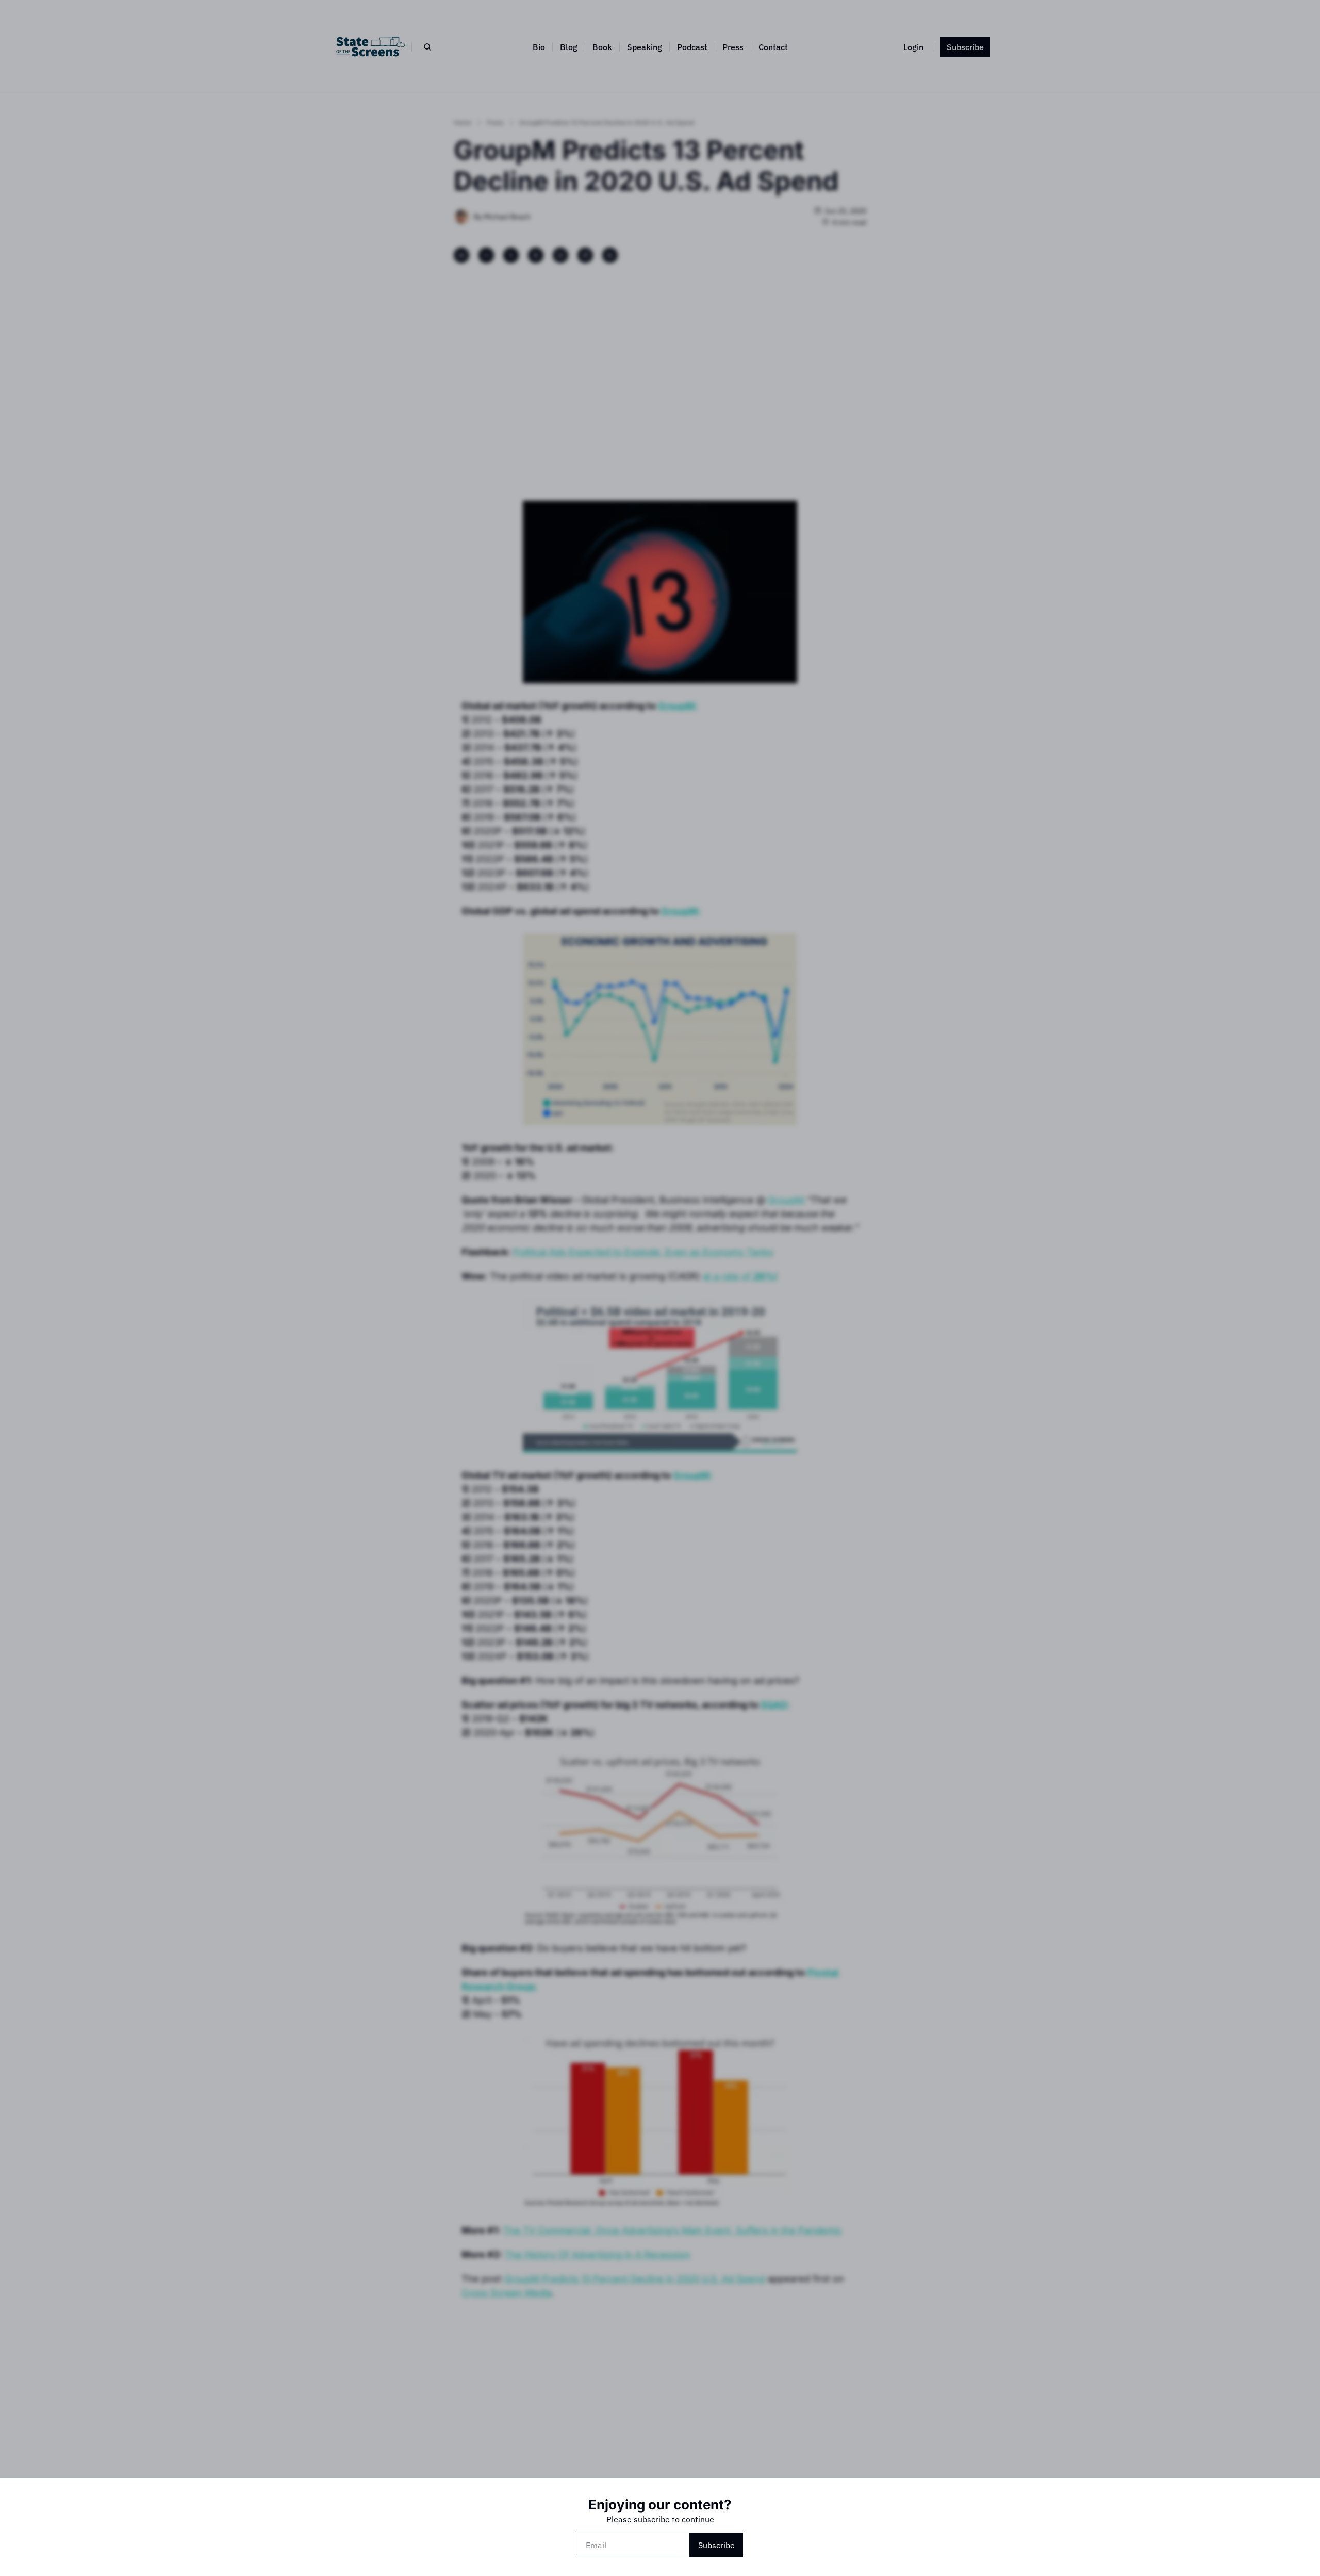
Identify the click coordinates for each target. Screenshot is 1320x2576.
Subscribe (716, 2545)
